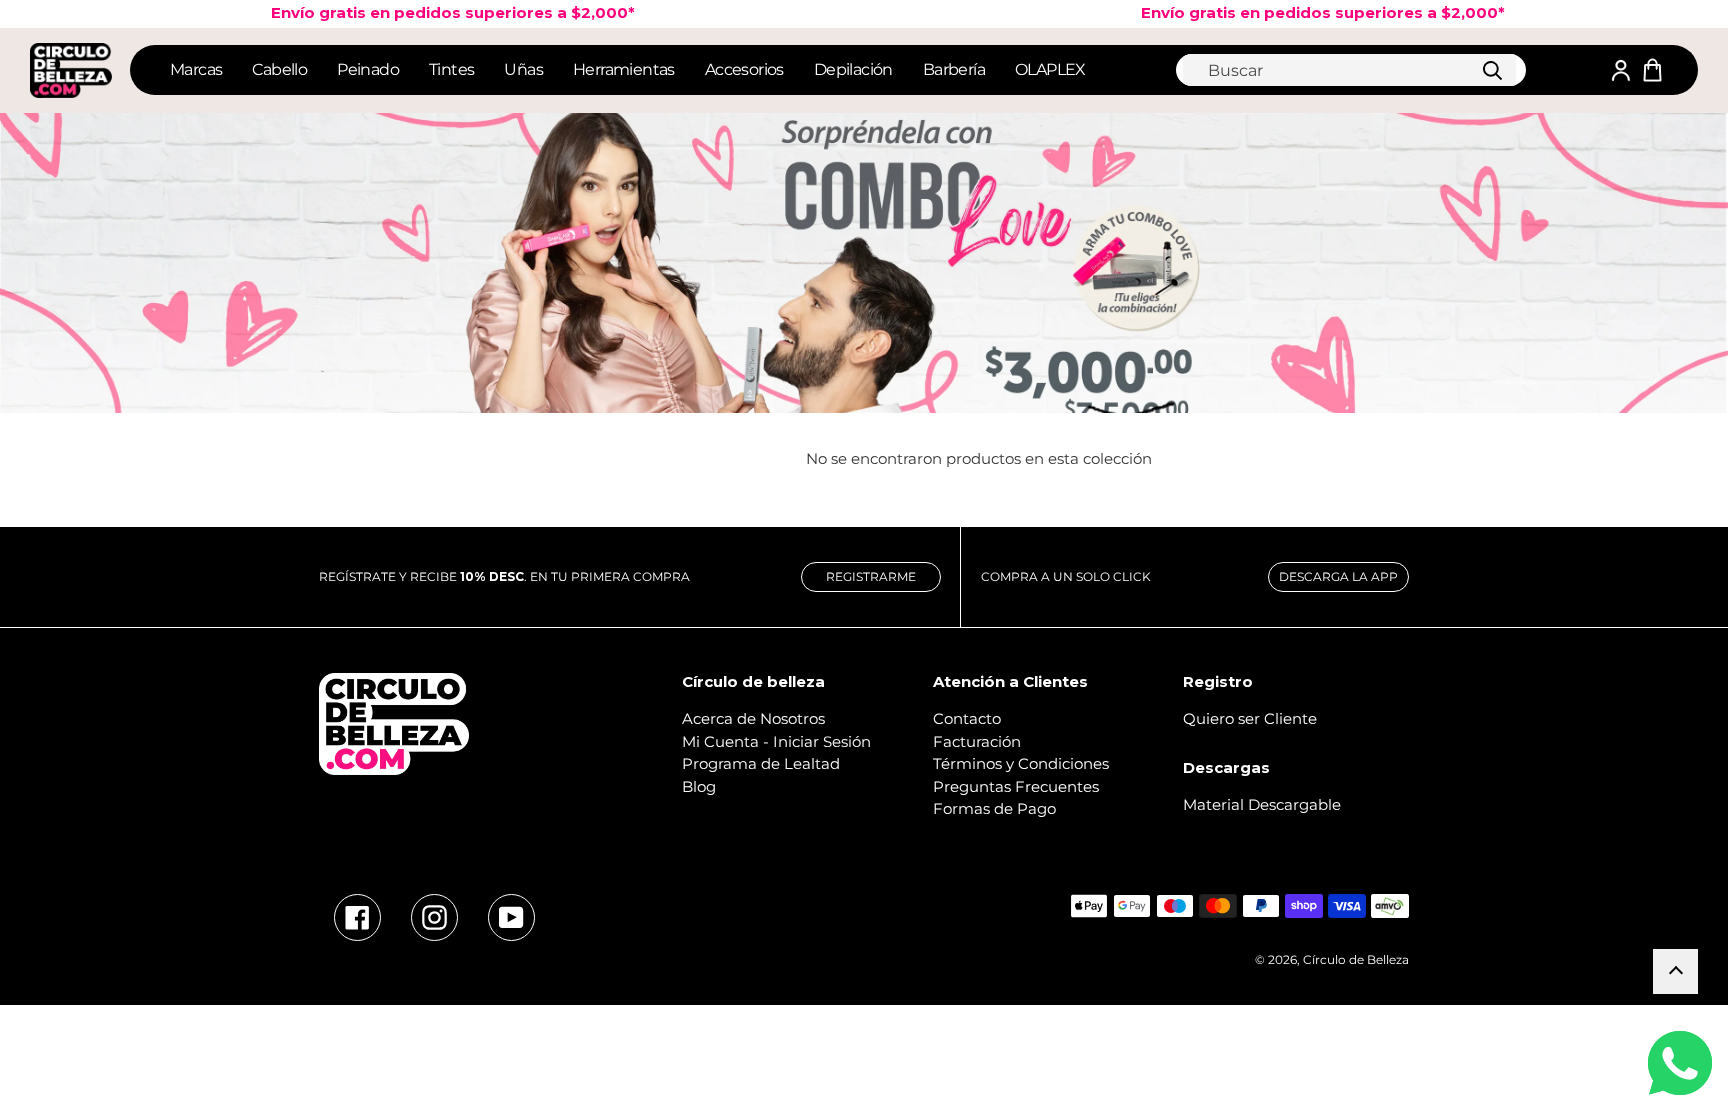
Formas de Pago (994, 808)
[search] (1349, 70)
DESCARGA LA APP (1338, 576)
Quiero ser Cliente (1250, 718)
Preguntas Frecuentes (1016, 786)
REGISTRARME (871, 576)
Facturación (977, 741)
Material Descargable (1262, 804)
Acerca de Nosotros (753, 718)
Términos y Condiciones (1021, 763)
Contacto (967, 718)
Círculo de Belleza (1356, 959)
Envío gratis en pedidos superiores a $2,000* (1286, 12)
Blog (699, 786)
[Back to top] (1675, 971)
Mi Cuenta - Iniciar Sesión (776, 741)
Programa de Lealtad (761, 763)
